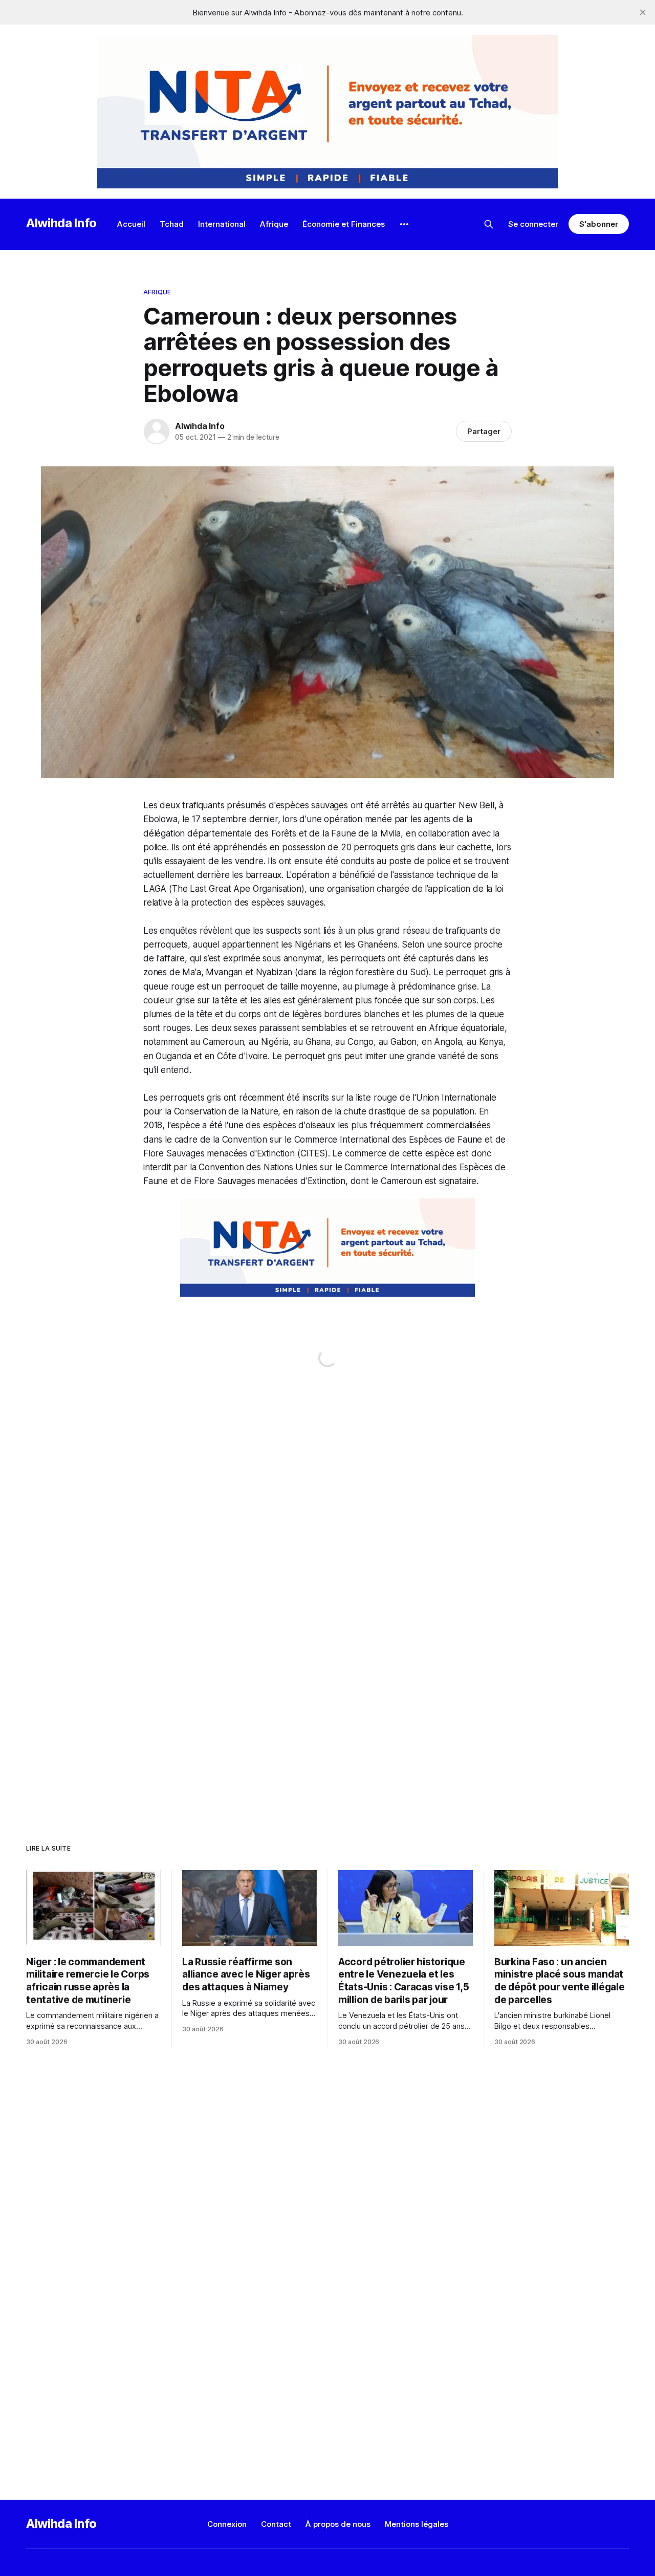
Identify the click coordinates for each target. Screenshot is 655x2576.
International (222, 224)
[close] (643, 12)
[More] (404, 224)
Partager (484, 431)
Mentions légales (417, 2524)
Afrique (274, 224)
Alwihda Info (61, 223)
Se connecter (533, 224)
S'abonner (598, 224)
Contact (276, 2524)
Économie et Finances (344, 224)
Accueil (131, 224)
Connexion (227, 2524)
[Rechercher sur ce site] (489, 224)
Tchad (172, 224)
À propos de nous (338, 2524)
